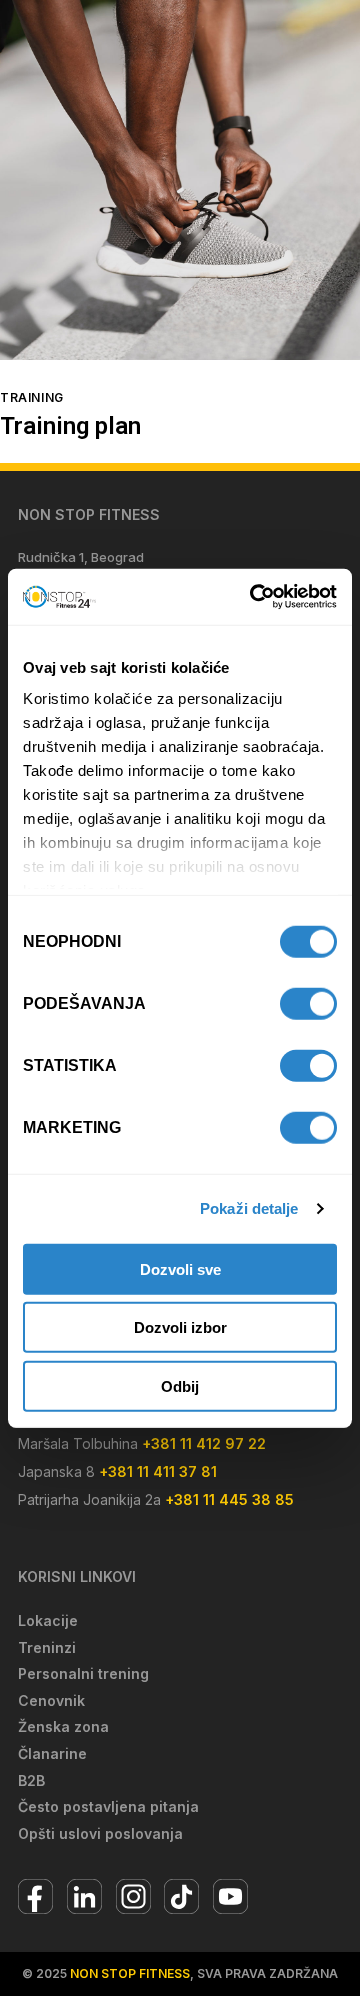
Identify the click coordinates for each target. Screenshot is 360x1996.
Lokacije (48, 1620)
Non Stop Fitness (130, 1973)
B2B (31, 1780)
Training (32, 398)
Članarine (52, 1753)
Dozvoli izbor (180, 1327)
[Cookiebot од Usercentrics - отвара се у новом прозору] (254, 597)
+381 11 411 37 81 (158, 1471)
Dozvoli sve (180, 1268)
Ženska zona (63, 1726)
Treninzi (47, 1647)
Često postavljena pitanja (108, 1806)
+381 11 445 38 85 (229, 1499)
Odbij (180, 1385)
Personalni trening (83, 1673)
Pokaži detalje (249, 1208)
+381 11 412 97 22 (204, 1443)
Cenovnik (51, 1700)
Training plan (70, 428)
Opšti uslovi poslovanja (100, 1833)
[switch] (308, 1003)
